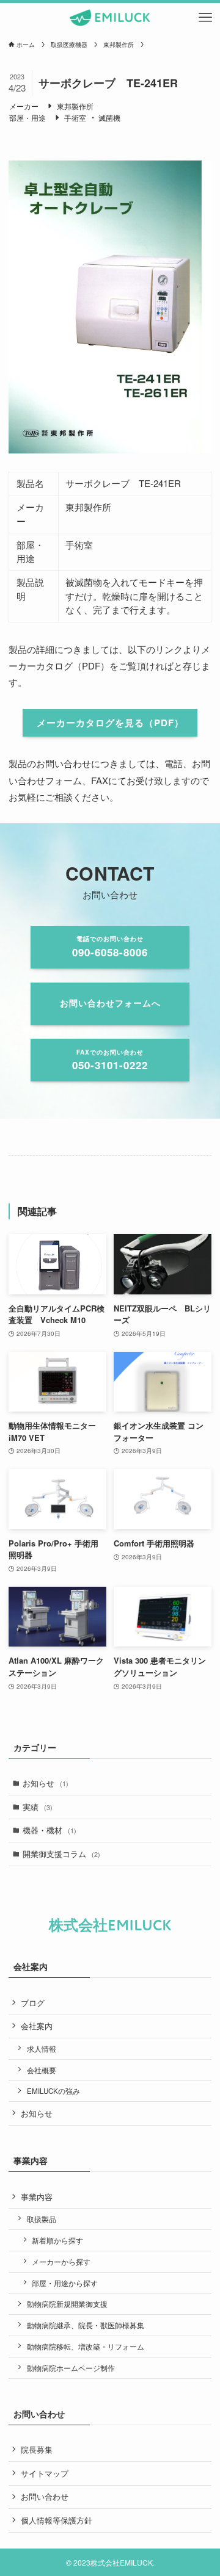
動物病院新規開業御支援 (67, 2304)
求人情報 (42, 2049)
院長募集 (37, 2449)
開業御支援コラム (61, 1854)
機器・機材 (50, 1830)
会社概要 (42, 2070)
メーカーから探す (61, 2262)
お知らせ (46, 1783)
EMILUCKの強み (53, 2091)
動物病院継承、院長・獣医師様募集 (86, 2325)
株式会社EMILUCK (110, 1926)
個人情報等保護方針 (57, 2520)
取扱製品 (42, 2219)
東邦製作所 (75, 106)
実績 (38, 1807)
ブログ (33, 2003)
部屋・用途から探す (65, 2283)
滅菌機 (109, 117)
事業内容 (37, 2197)
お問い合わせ (45, 2496)
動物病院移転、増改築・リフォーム (86, 2347)
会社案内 (37, 2026)
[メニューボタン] (205, 18)
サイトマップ (45, 2473)
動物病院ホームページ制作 (71, 2368)
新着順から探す (57, 2240)
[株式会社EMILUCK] (110, 18)
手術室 (75, 117)
